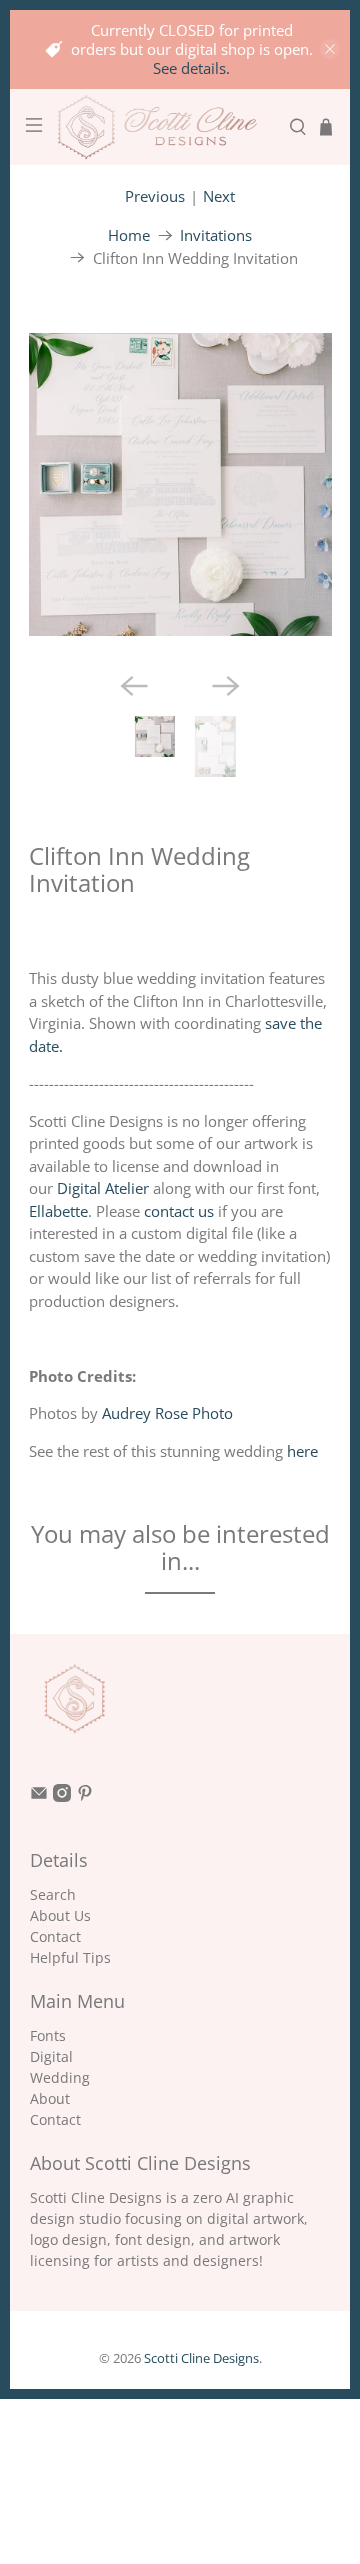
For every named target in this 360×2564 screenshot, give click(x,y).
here (302, 1451)
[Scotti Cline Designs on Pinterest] (85, 1796)
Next (219, 196)
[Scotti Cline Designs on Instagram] (62, 1796)
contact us (179, 1211)
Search (53, 1894)
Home (129, 235)
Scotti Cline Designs (201, 2358)
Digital (51, 2056)
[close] (330, 49)
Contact (55, 1936)
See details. (191, 68)
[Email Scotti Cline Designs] (39, 1796)
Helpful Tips (70, 1957)
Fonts (48, 2035)
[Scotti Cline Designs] (166, 127)
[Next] (226, 686)
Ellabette (58, 1211)
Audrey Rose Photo (167, 1413)
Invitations (216, 235)
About (50, 2098)
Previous (155, 196)
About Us (60, 1915)
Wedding (60, 2077)
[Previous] (134, 686)
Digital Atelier (103, 1188)
